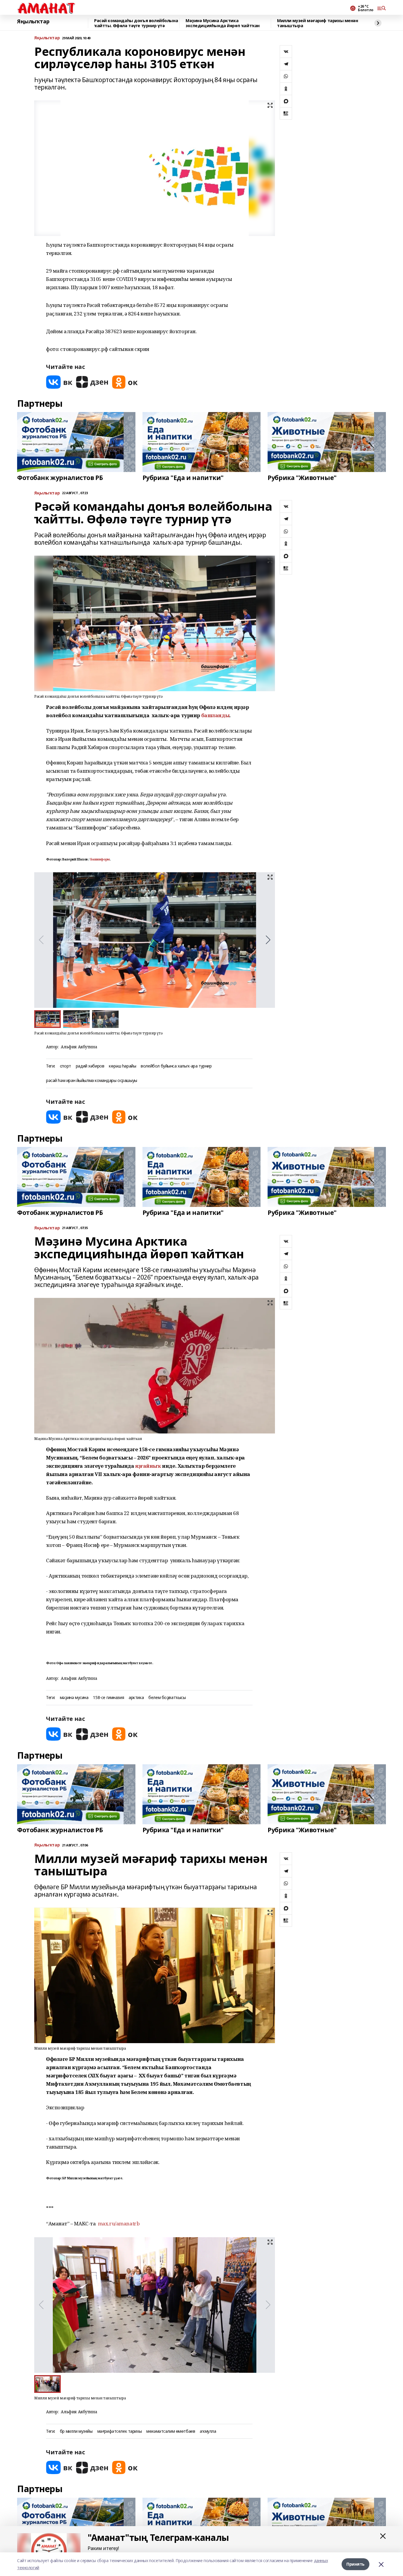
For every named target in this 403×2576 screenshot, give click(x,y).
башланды (215, 715)
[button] (268, 940)
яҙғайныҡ (148, 1466)
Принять (356, 2564)
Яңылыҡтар (33, 22)
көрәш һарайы (122, 1066)
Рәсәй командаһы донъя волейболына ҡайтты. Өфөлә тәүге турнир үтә (136, 23)
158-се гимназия (108, 1698)
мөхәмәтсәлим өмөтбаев (171, 2431)
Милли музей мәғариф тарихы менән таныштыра (318, 23)
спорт (65, 1066)
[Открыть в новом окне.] (59, 382)
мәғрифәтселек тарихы (120, 2431)
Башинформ (100, 859)
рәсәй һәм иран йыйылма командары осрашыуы (92, 1081)
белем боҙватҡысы (167, 1698)
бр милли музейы (76, 2431)
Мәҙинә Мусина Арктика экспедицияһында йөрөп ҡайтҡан (223, 23)
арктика (136, 1698)
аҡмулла (208, 2431)
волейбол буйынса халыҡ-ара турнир (176, 1066)
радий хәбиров (90, 1066)
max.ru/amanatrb (119, 2223)
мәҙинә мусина (74, 1698)
